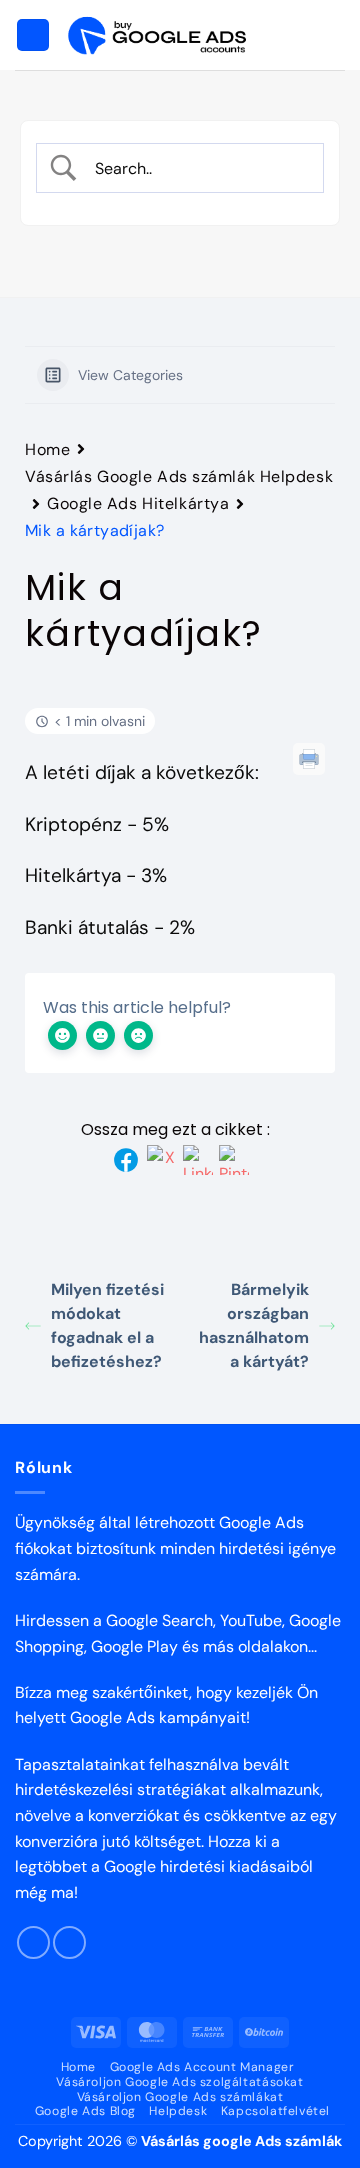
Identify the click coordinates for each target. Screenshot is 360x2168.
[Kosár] (335, 35)
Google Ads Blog (85, 2111)
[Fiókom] (301, 35)
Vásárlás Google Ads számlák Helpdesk (179, 476)
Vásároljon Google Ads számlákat (180, 2097)
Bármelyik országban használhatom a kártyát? (254, 1325)
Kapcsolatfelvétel (275, 2111)
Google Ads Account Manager (202, 2067)
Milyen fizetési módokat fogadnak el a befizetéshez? (107, 1325)
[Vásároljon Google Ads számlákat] (170, 35)
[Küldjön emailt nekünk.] (69, 1942)
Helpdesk (178, 2111)
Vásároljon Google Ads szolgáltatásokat (179, 2082)
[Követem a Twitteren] (33, 1942)
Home (47, 449)
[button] (33, 35)
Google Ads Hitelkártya (138, 503)
